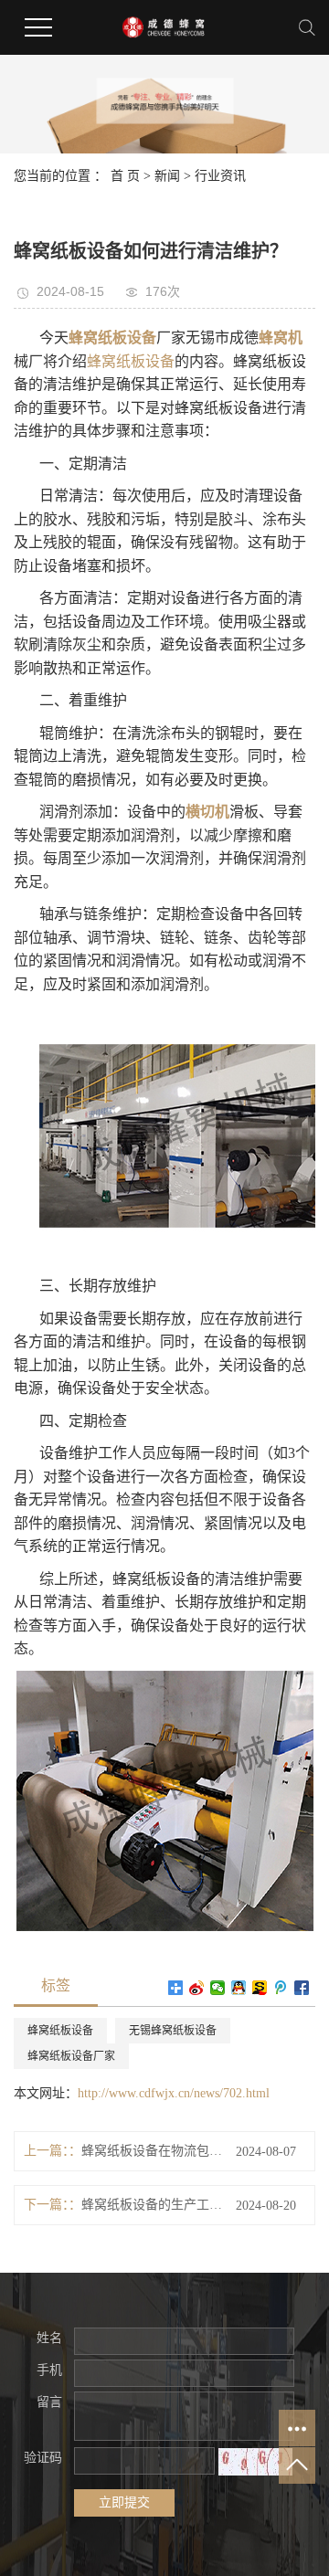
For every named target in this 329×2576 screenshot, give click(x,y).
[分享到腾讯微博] (281, 1988)
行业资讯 (220, 176)
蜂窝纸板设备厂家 (71, 2056)
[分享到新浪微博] (197, 1988)
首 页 (125, 176)
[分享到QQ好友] (239, 1988)
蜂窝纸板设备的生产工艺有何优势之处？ (152, 2205)
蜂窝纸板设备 (131, 361)
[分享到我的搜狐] (260, 1988)
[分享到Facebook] (302, 1988)
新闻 (167, 176)
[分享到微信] (218, 1988)
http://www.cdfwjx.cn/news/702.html (174, 2093)
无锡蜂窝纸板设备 (173, 2031)
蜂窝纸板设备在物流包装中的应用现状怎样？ (152, 2151)
